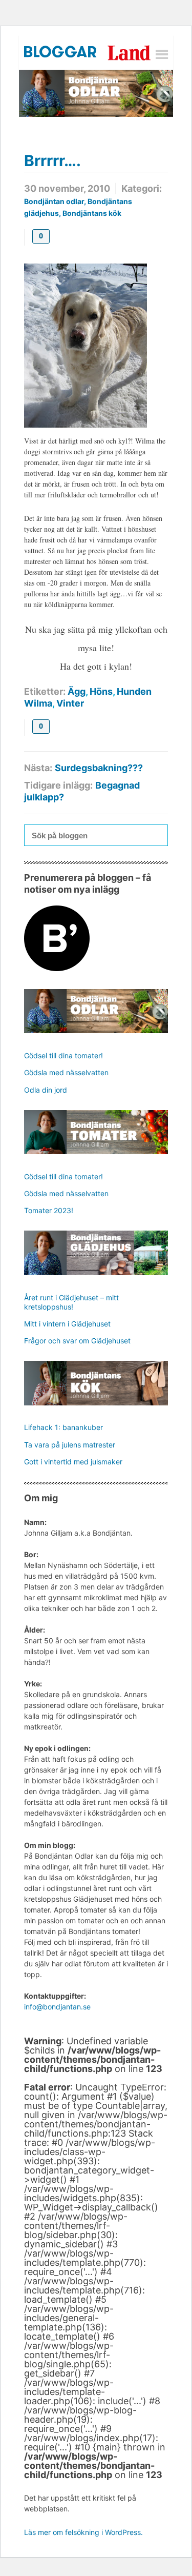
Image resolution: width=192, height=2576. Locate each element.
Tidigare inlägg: (58, 785)
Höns (101, 691)
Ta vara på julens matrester (70, 1445)
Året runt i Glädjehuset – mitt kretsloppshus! (71, 1302)
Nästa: (38, 768)
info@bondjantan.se (57, 2007)
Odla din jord (46, 1090)
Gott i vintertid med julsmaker (73, 1462)
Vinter (70, 703)
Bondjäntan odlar (54, 201)
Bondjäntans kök (92, 213)
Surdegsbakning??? (99, 768)
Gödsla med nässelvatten (66, 1072)
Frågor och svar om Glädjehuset (77, 1341)
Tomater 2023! (49, 1210)
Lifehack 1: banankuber (63, 1427)
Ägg (77, 691)
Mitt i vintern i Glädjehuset (67, 1324)
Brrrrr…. (52, 160)
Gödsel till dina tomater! (63, 1055)
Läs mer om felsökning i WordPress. (83, 2532)
